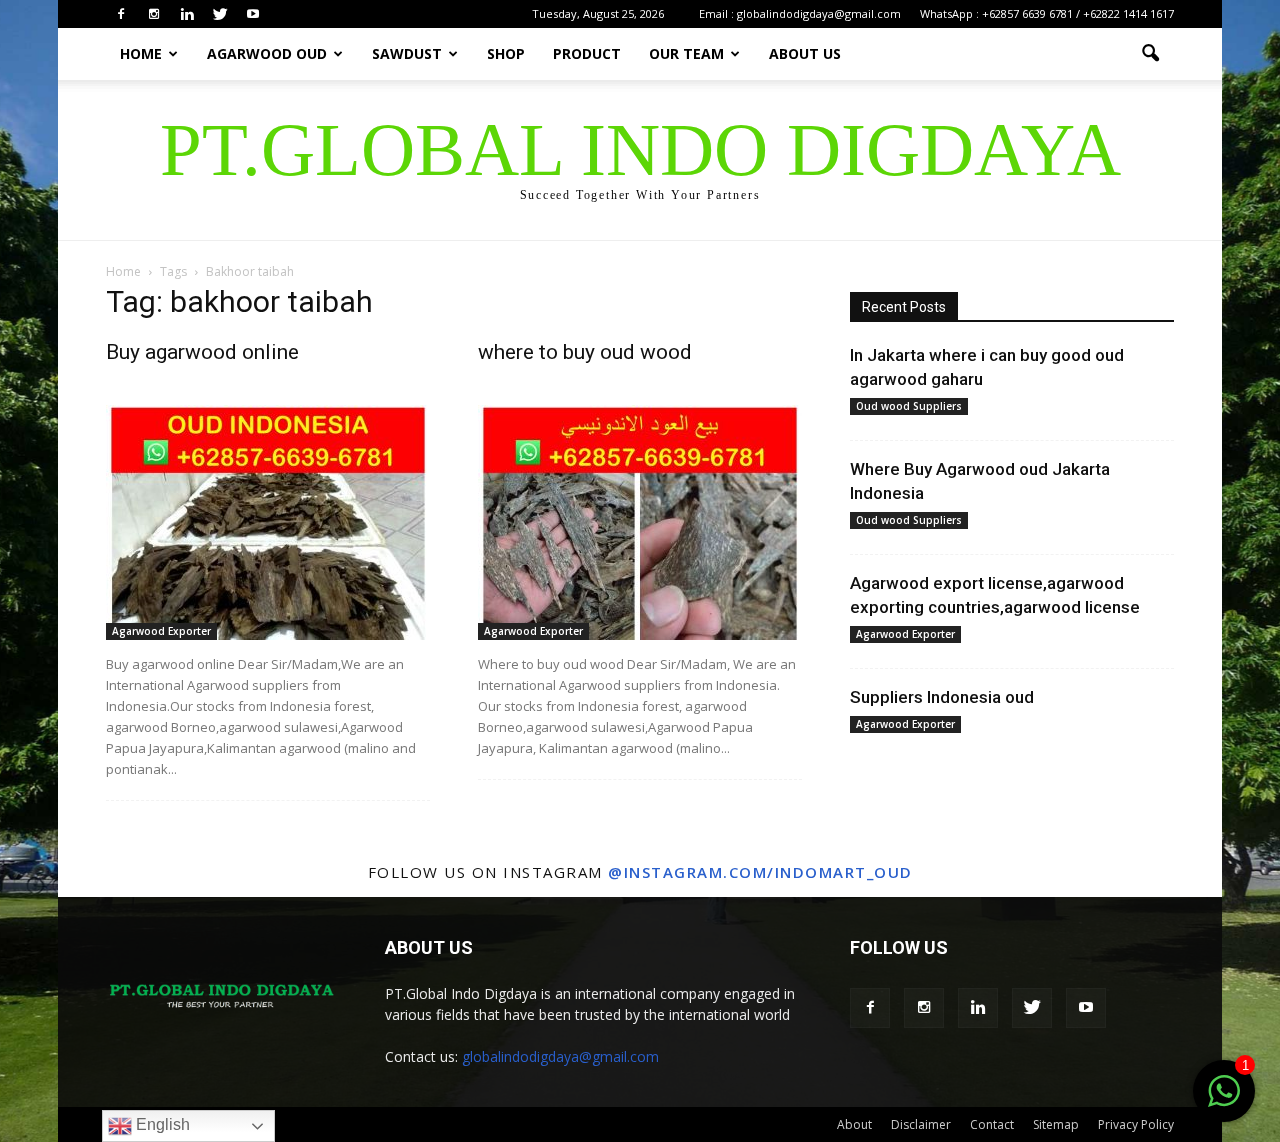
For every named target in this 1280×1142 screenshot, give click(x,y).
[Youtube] (253, 14)
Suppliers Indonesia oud (942, 697)
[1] (1224, 1102)
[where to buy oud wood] (640, 522)
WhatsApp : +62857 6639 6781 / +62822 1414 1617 (1047, 13)
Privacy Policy (1136, 1124)
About (854, 1124)
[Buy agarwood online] (268, 522)
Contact (992, 1124)
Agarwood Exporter (161, 631)
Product (587, 53)
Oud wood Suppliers (909, 406)
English (161, 1124)
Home (141, 53)
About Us (805, 53)
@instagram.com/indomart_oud (760, 872)
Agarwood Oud (267, 53)
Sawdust (407, 53)
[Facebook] (121, 14)
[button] (1150, 54)
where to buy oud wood (585, 352)
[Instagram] (154, 14)
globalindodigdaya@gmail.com (560, 1056)
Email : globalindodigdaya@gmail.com (800, 13)
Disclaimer (921, 1124)
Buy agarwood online (202, 352)
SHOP (506, 53)
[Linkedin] (187, 14)
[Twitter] (220, 14)
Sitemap (1056, 1124)
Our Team (686, 53)
